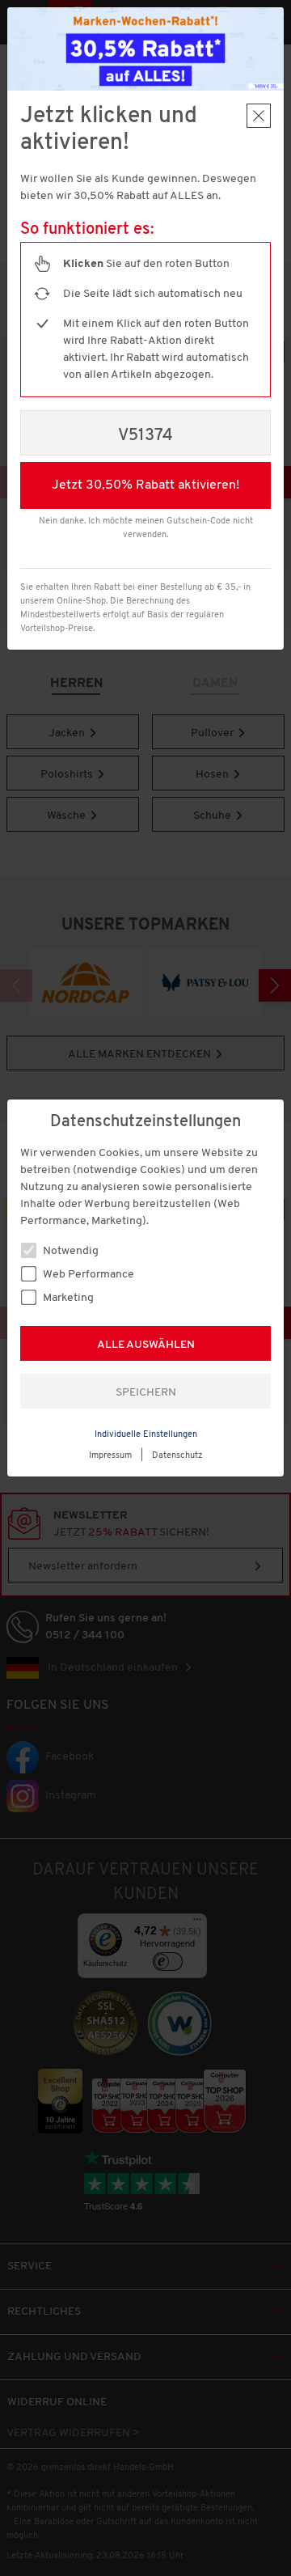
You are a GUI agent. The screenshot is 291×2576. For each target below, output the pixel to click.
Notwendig (70, 1251)
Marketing (67, 1298)
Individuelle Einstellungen (146, 1435)
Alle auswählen (146, 1345)
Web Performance (87, 1275)
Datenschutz (177, 1456)
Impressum (110, 1456)
